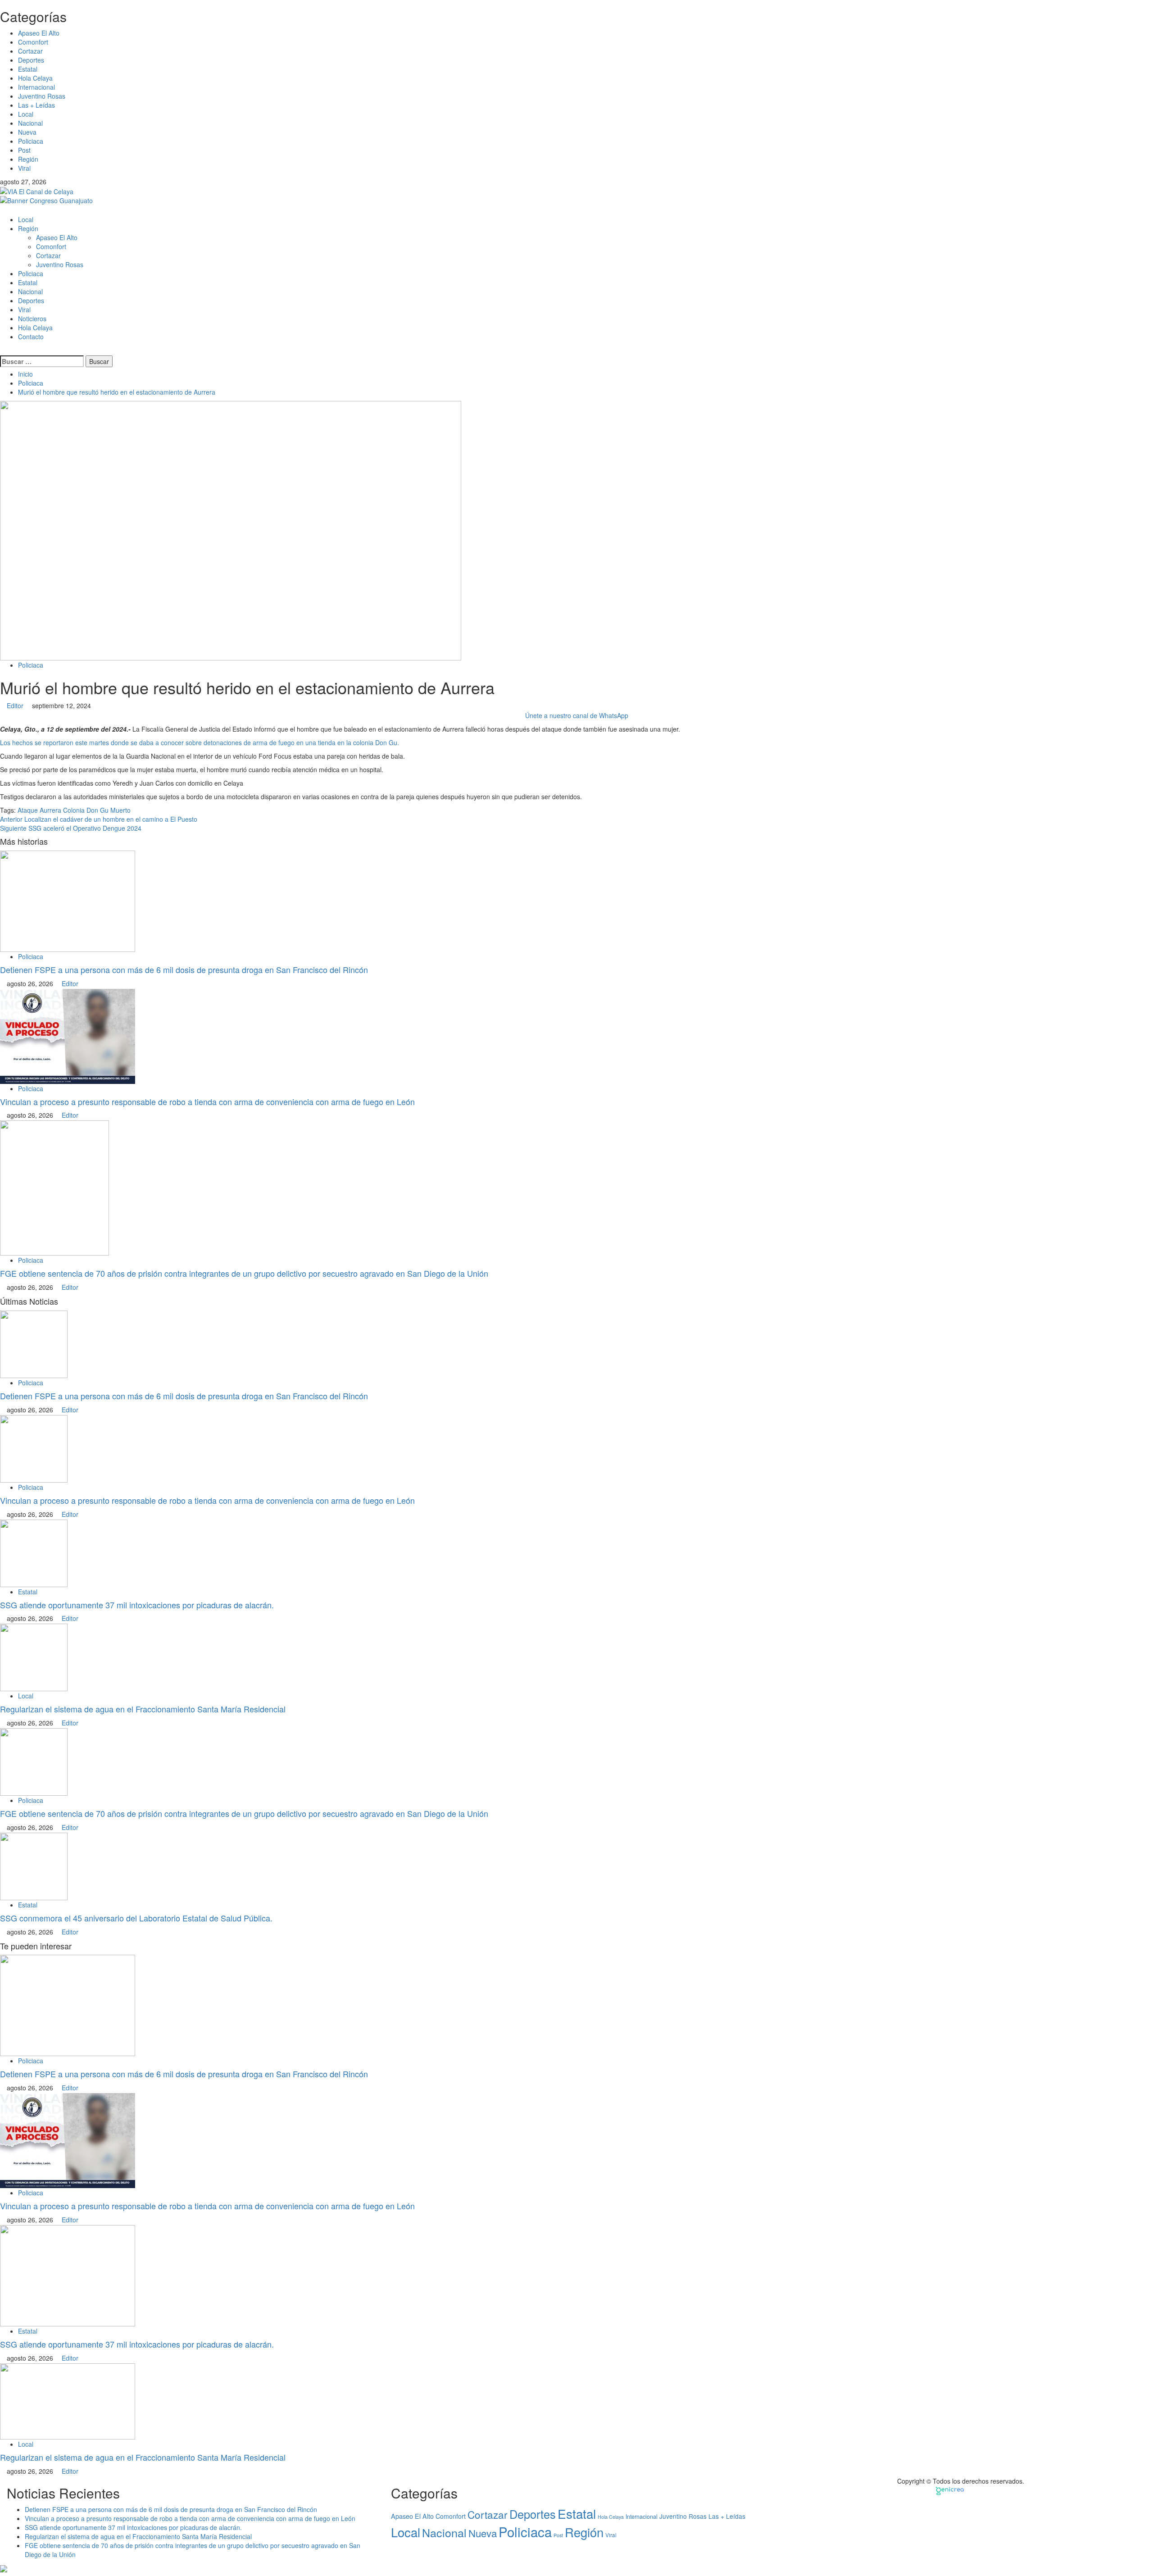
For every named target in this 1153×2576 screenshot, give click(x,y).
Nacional (30, 123)
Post (24, 150)
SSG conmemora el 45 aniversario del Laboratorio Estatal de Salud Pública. (136, 1918)
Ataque (28, 810)
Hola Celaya (35, 78)
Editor (16, 705)
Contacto (31, 337)
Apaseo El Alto (39, 33)
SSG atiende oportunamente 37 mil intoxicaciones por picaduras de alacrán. (137, 1605)
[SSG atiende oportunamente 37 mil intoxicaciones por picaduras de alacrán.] (34, 1552)
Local (26, 114)
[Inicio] (2, 209)
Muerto (120, 810)
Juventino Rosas (42, 96)
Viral (24, 168)
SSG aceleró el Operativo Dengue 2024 (71, 828)
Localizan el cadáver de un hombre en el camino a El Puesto (99, 819)
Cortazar (30, 51)
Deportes (31, 60)
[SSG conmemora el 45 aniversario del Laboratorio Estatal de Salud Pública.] (34, 1866)
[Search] (2, 350)
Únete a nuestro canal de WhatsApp (577, 715)
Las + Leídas (36, 105)
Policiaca (31, 141)
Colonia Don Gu (86, 810)
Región (28, 159)
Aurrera (50, 810)
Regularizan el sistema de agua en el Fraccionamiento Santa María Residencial (143, 1709)
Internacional (36, 87)
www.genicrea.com (995, 2490)
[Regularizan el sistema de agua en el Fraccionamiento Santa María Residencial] (34, 1657)
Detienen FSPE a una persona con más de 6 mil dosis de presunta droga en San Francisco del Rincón (186, 969)
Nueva (27, 132)
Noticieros (32, 319)
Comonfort (33, 42)
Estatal (28, 69)
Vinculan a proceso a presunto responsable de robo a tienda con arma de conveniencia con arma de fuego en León (207, 1101)
